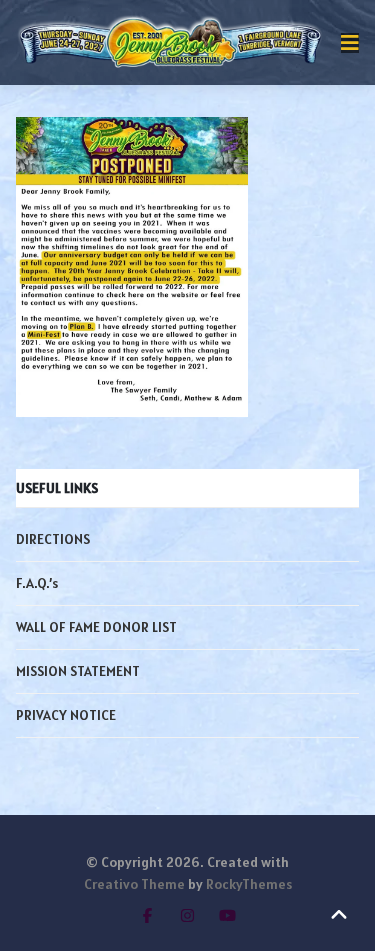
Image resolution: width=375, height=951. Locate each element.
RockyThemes (249, 884)
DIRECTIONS (53, 539)
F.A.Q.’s (37, 583)
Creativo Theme (134, 884)
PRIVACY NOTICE (66, 715)
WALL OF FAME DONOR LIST (96, 627)
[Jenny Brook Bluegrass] (170, 42)
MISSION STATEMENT (78, 671)
